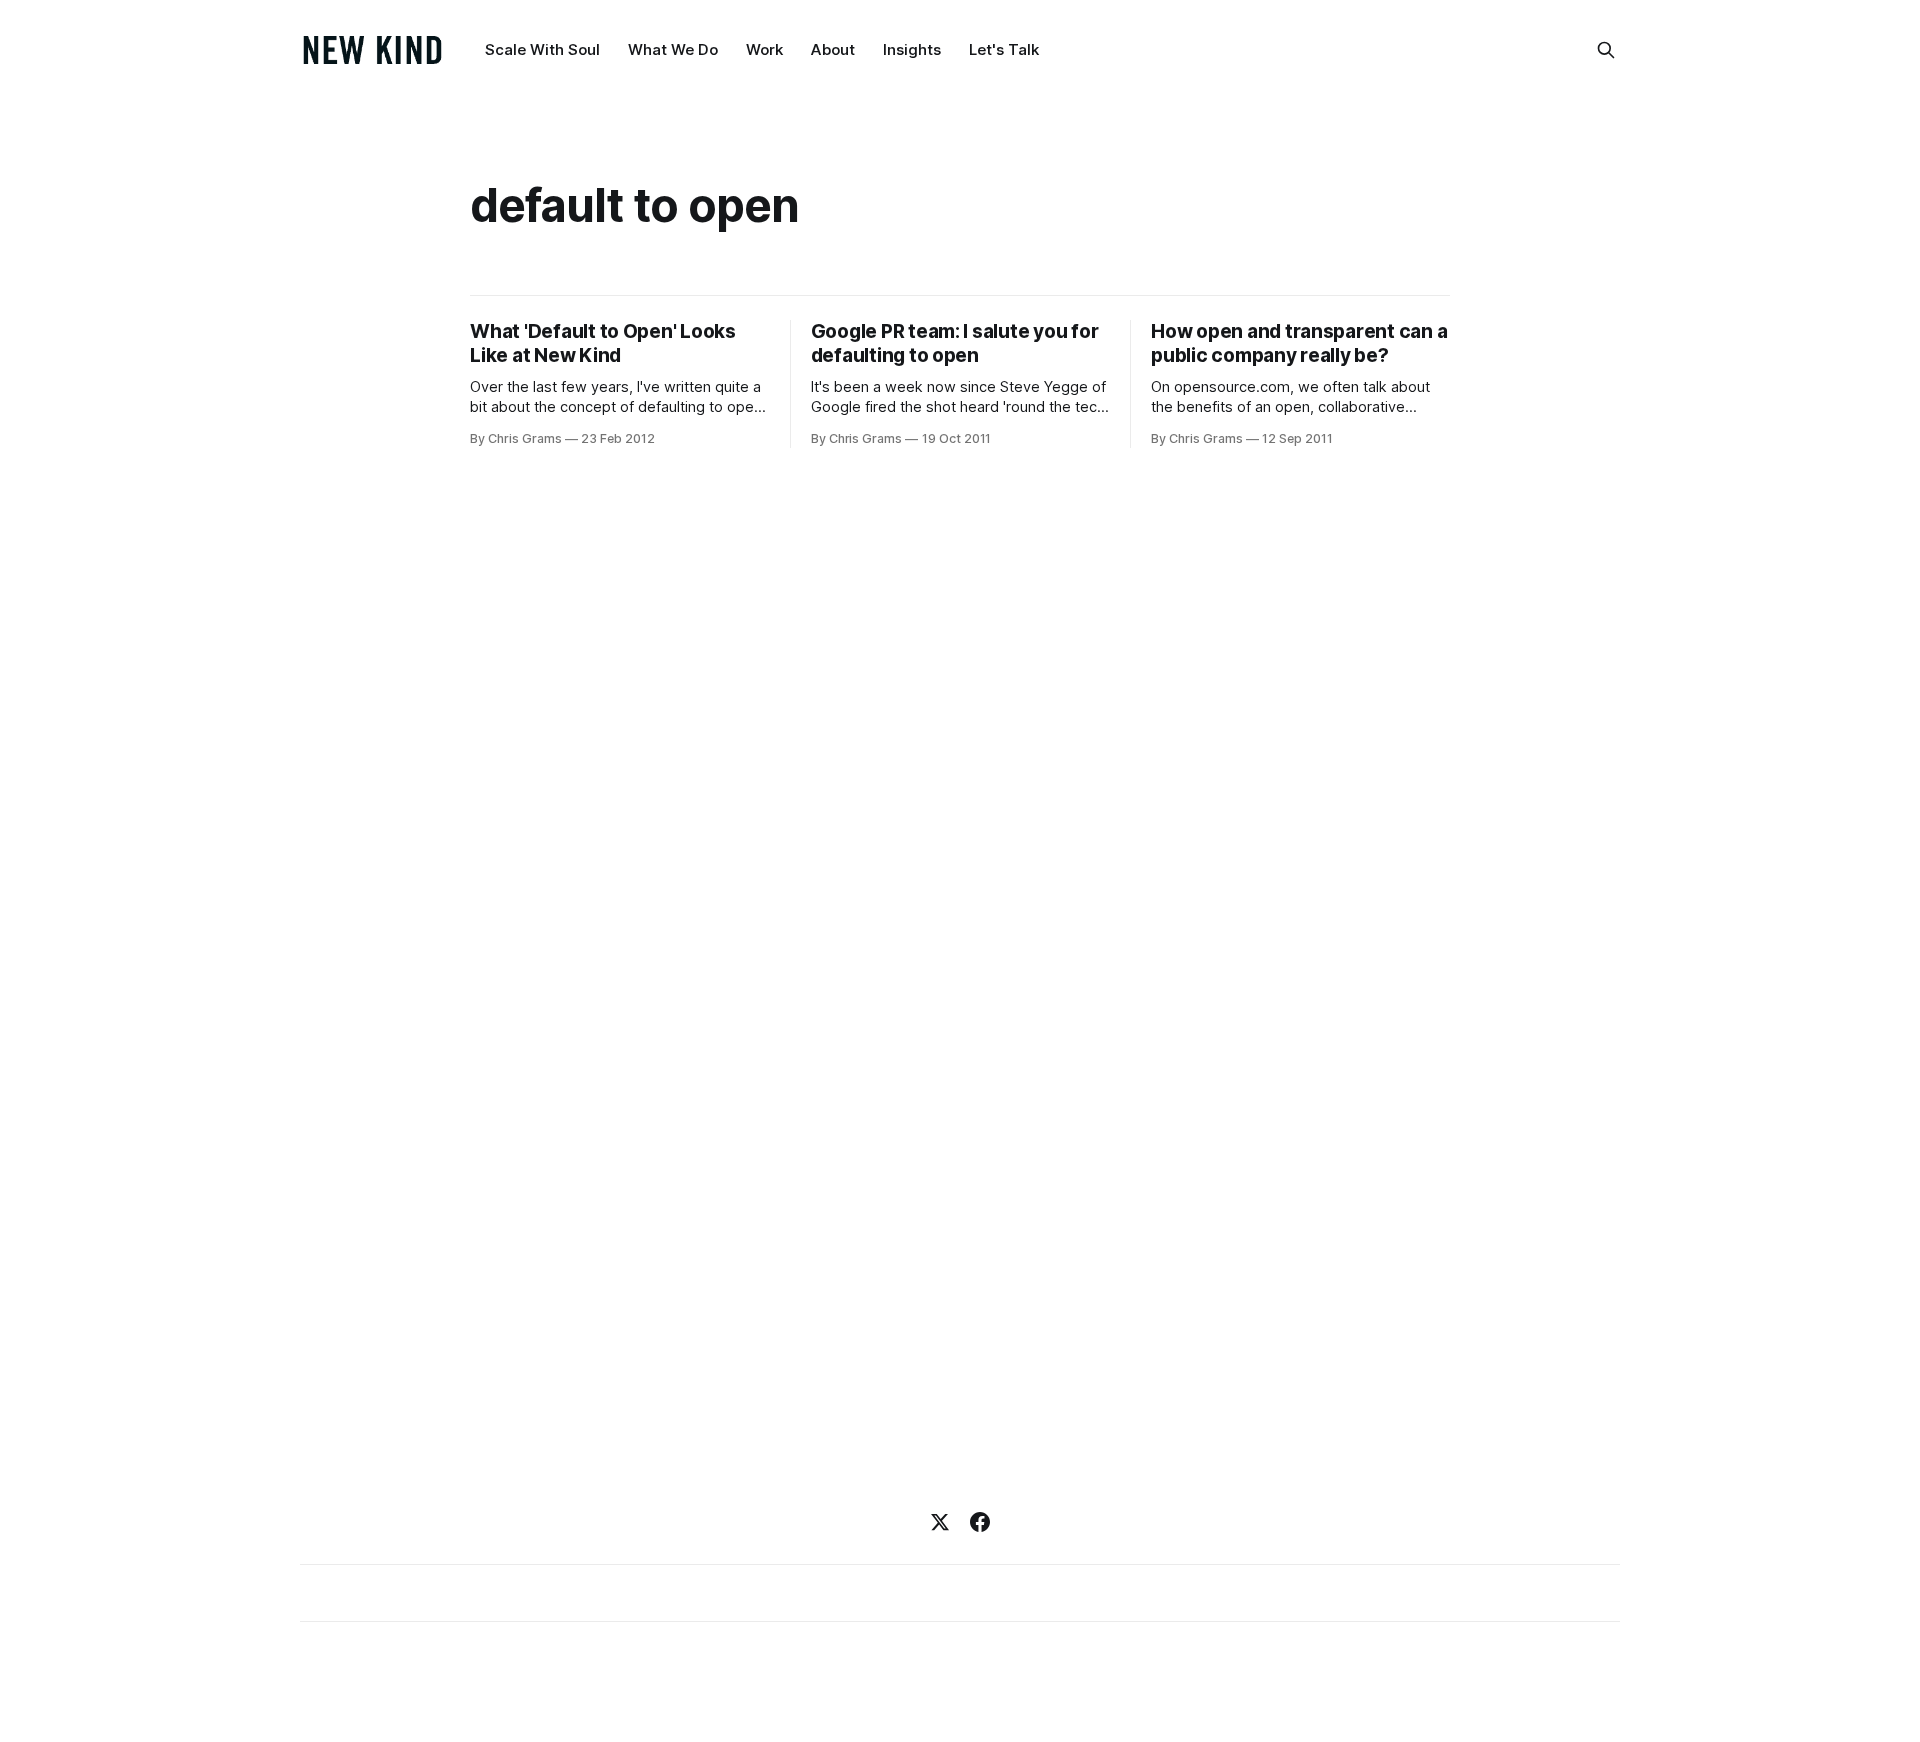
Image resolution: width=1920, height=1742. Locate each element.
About (833, 49)
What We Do (673, 49)
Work (764, 49)
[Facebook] (980, 1522)
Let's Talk (1004, 49)
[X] (940, 1522)
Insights (912, 49)
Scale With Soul (542, 49)
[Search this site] (1606, 50)
